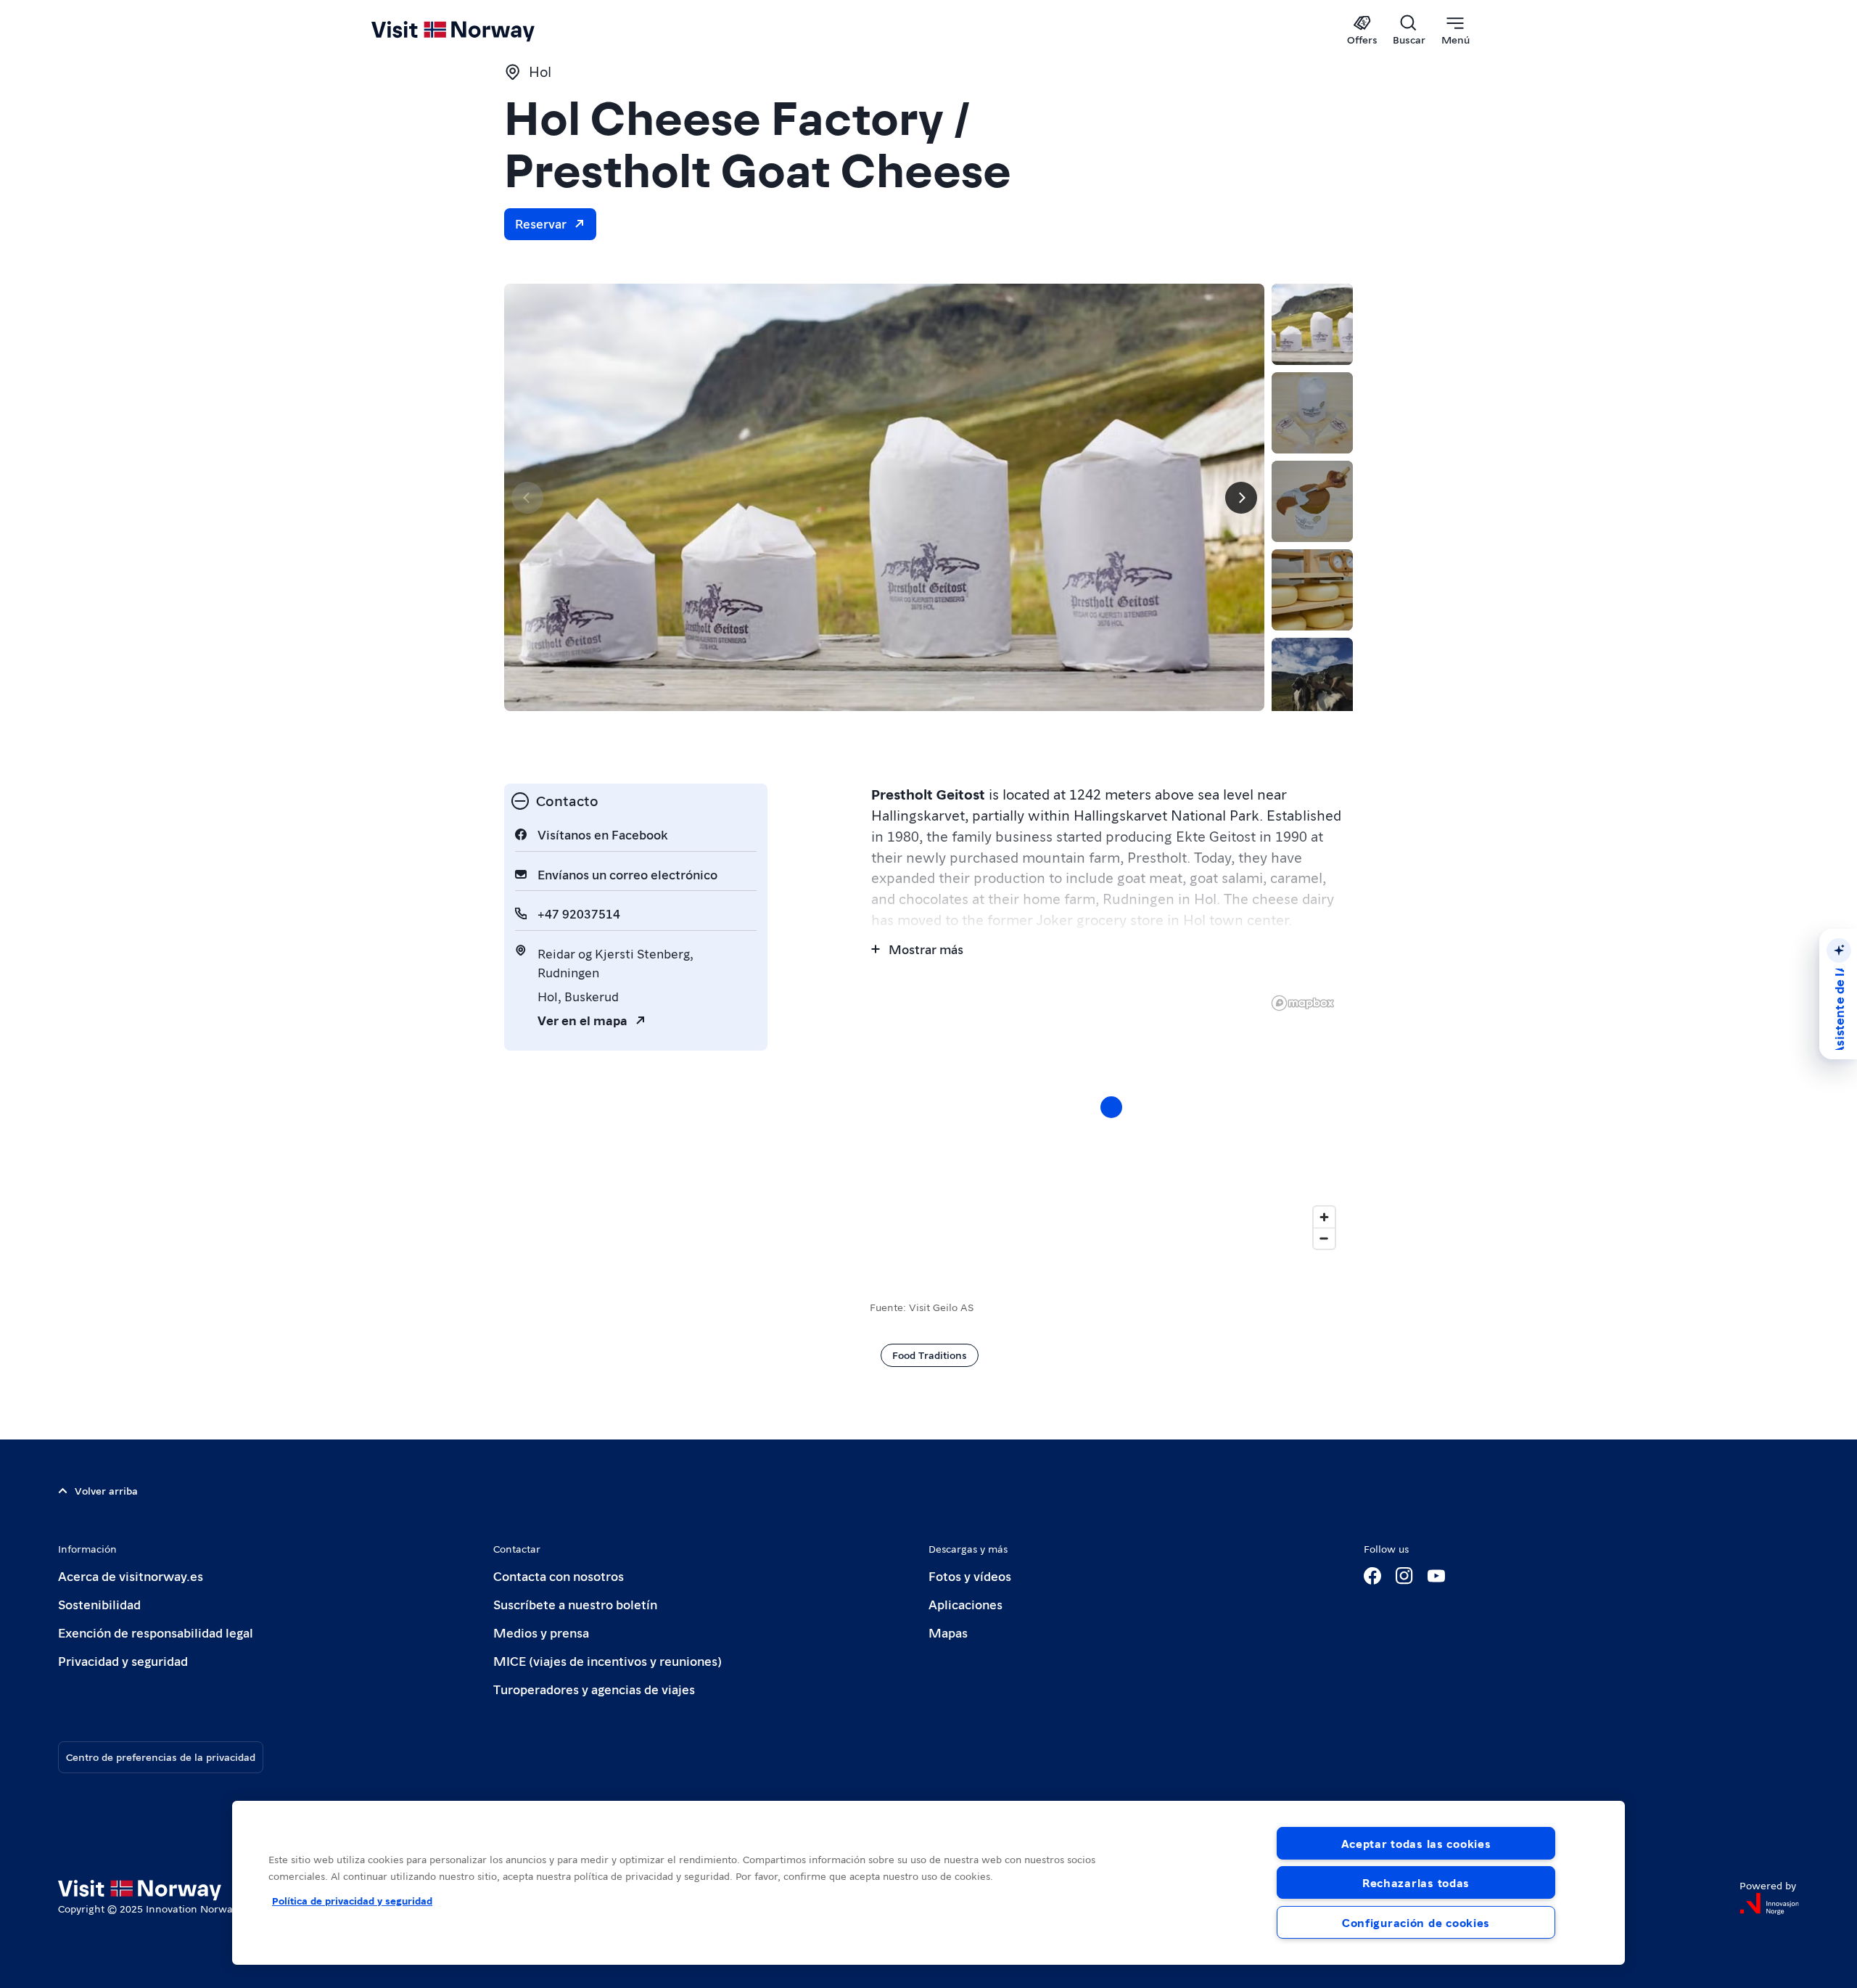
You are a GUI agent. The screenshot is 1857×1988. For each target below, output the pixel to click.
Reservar (541, 223)
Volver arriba (106, 1490)
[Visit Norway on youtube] (1436, 1576)
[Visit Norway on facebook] (1372, 1576)
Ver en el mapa (582, 1020)
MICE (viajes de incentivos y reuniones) (608, 1660)
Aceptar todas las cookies (1416, 1843)
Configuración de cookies (1416, 1922)
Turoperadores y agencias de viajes (594, 1689)
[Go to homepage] (477, 30)
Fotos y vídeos (970, 1576)
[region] (928, 1883)
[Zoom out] (1324, 1238)
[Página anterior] (527, 498)
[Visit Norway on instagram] (1404, 1576)
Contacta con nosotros (559, 1576)
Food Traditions (930, 1355)
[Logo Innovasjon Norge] (1769, 1904)
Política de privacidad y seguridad (352, 1900)
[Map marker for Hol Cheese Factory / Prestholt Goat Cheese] (1111, 1107)
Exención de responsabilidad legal (156, 1632)
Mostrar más (926, 949)
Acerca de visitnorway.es (131, 1576)
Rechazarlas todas (1416, 1882)
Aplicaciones (965, 1604)
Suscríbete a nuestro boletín (575, 1604)
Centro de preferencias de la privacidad (161, 1757)
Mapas (948, 1632)
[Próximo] (1241, 498)
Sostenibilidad (99, 1604)
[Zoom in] (1324, 1217)
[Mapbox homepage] (1303, 1003)
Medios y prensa (541, 1632)
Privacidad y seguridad (123, 1660)
